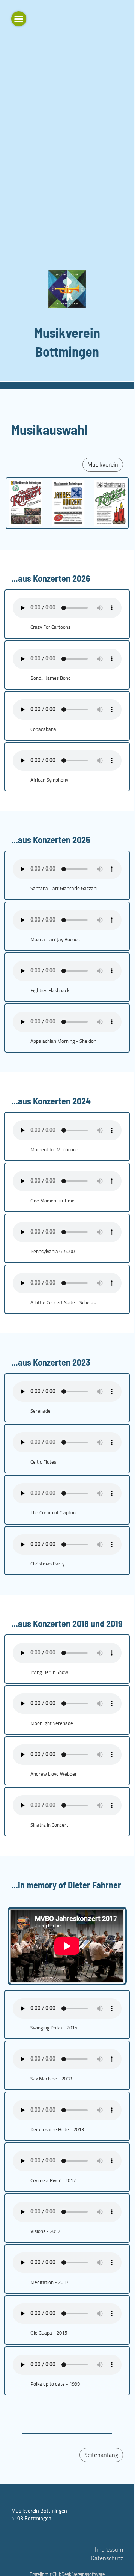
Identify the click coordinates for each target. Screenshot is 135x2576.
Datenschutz (107, 2558)
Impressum (109, 2549)
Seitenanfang (101, 2455)
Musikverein (103, 464)
